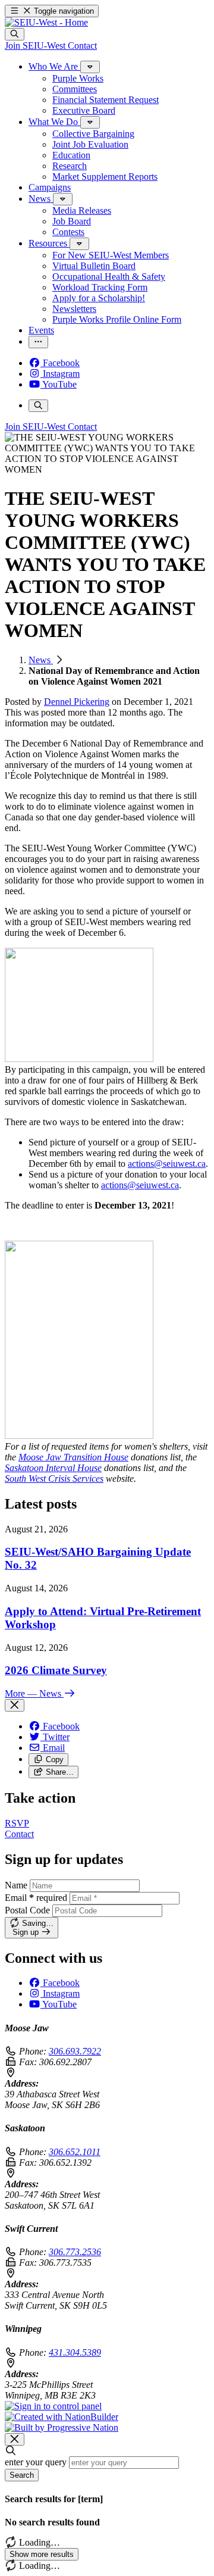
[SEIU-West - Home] (46, 22)
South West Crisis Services (54, 1479)
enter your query (36, 2462)
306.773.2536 (75, 2252)
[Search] (15, 34)
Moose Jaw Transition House (73, 1457)
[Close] (15, 1705)
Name (16, 1885)
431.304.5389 (75, 2352)
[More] (90, 67)
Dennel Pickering (77, 702)
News (41, 660)
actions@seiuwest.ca (167, 1164)
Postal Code (27, 1910)
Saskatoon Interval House (53, 1468)
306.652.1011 (75, 2152)
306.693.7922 (75, 2051)
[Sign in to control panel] (53, 2406)
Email (36, 1898)
